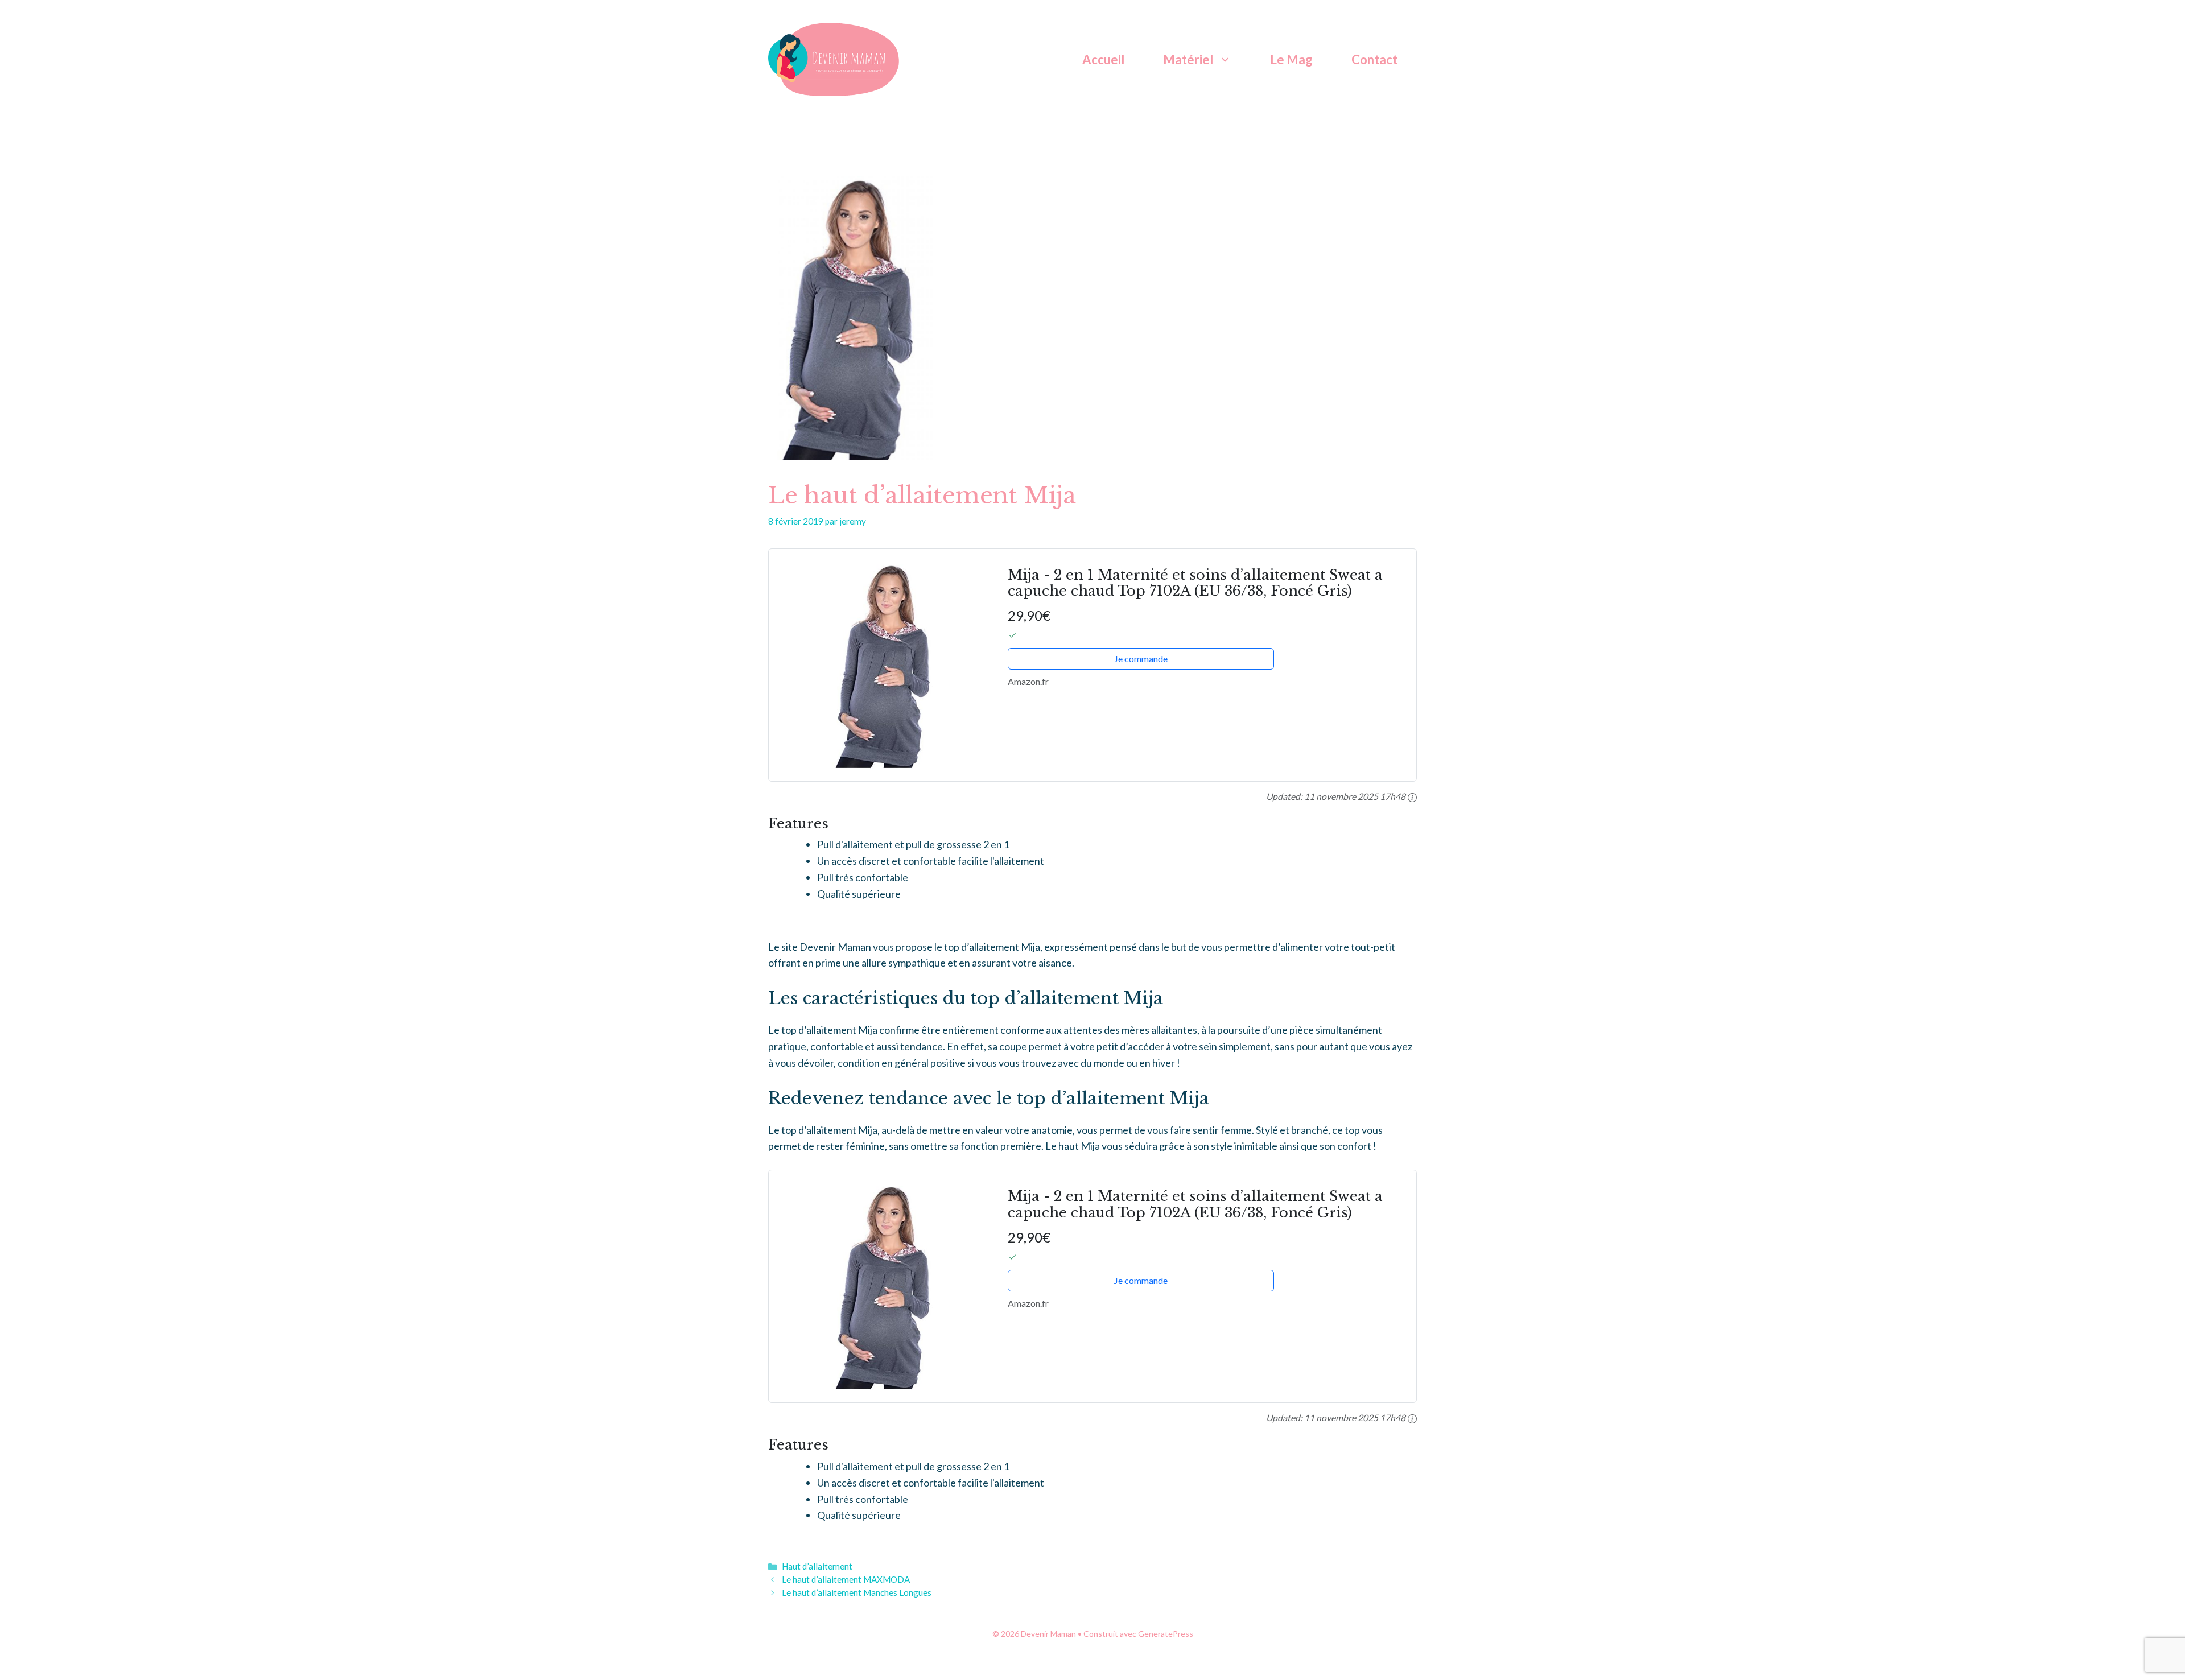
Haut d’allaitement (817, 1566)
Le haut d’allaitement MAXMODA (846, 1579)
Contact (1374, 59)
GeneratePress (1166, 1634)
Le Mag (1291, 59)
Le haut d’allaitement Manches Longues (857, 1592)
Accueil (1103, 59)
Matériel (1188, 59)
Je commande (1141, 659)
